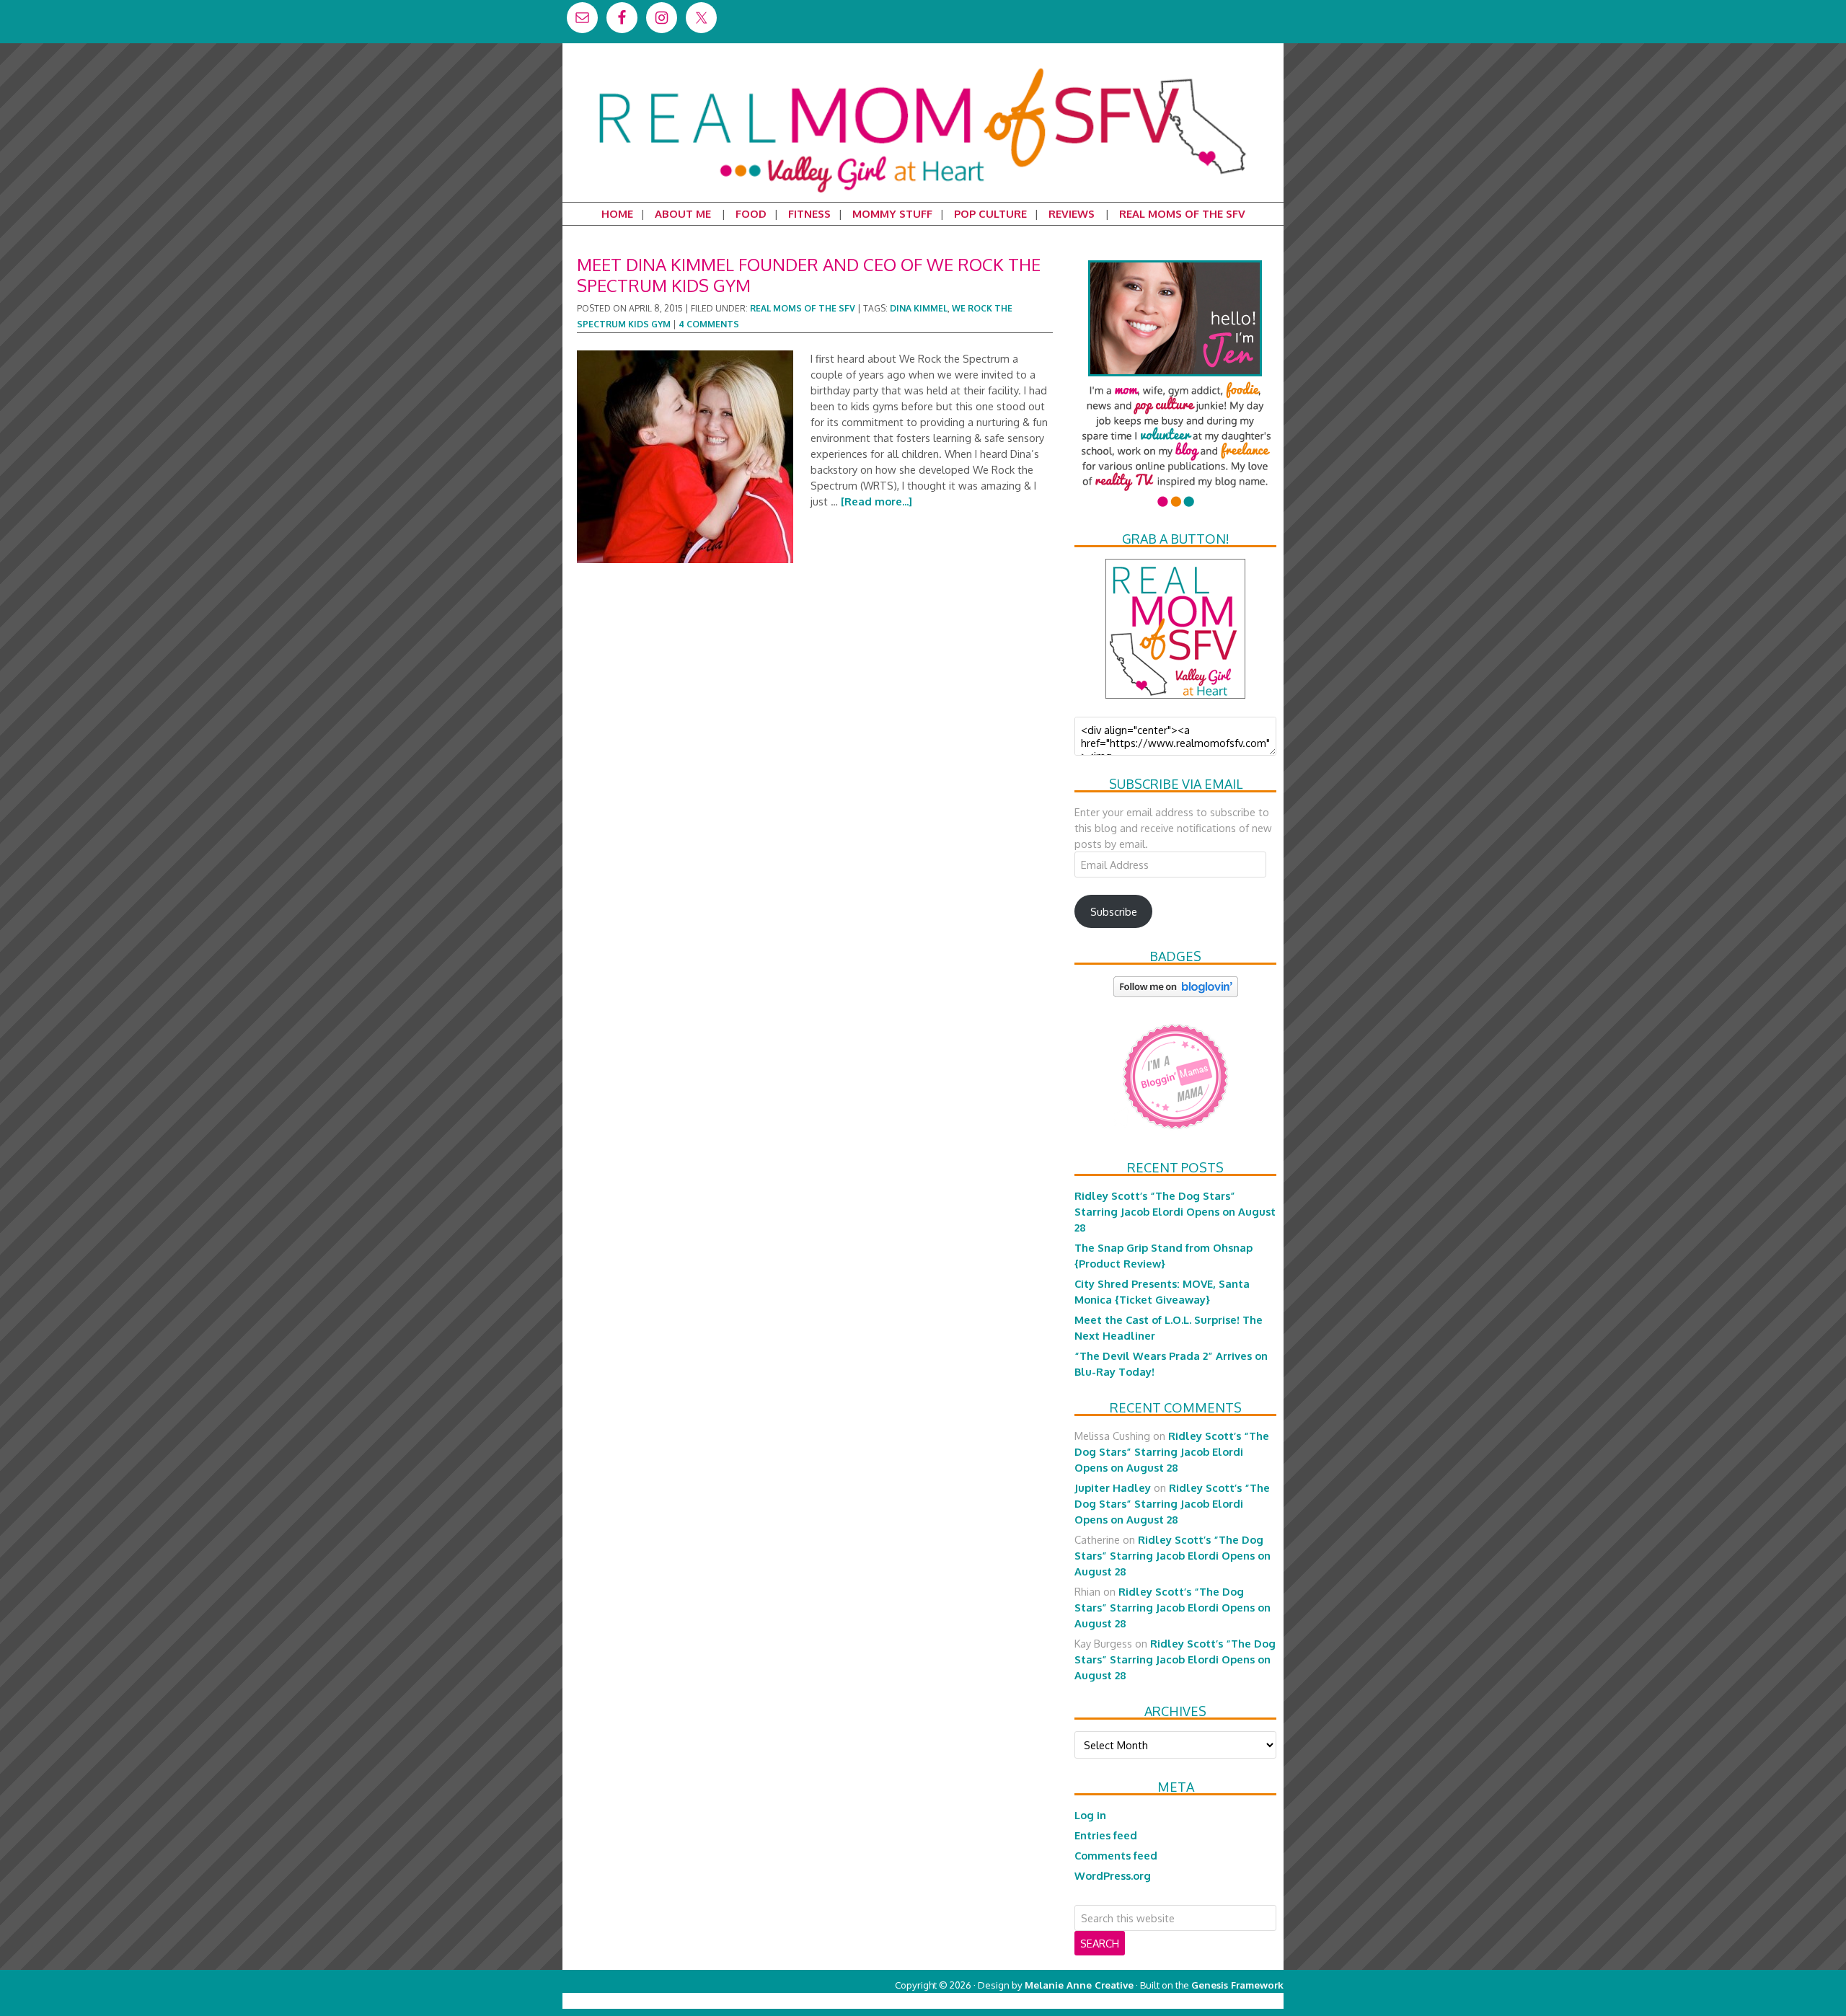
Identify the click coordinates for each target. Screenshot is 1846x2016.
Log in (1090, 1815)
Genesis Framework (1237, 1985)
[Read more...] (876, 501)
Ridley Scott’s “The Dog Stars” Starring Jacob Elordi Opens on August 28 (1175, 1211)
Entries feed (1106, 1835)
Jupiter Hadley (1113, 1487)
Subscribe (1114, 911)
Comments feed (1116, 1855)
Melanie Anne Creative (1079, 1985)
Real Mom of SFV (923, 68)
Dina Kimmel (919, 308)
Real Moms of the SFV (803, 308)
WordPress (1222, 2000)
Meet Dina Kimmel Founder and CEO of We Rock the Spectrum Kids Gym (809, 275)
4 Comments (709, 324)
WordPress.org (1113, 1875)
